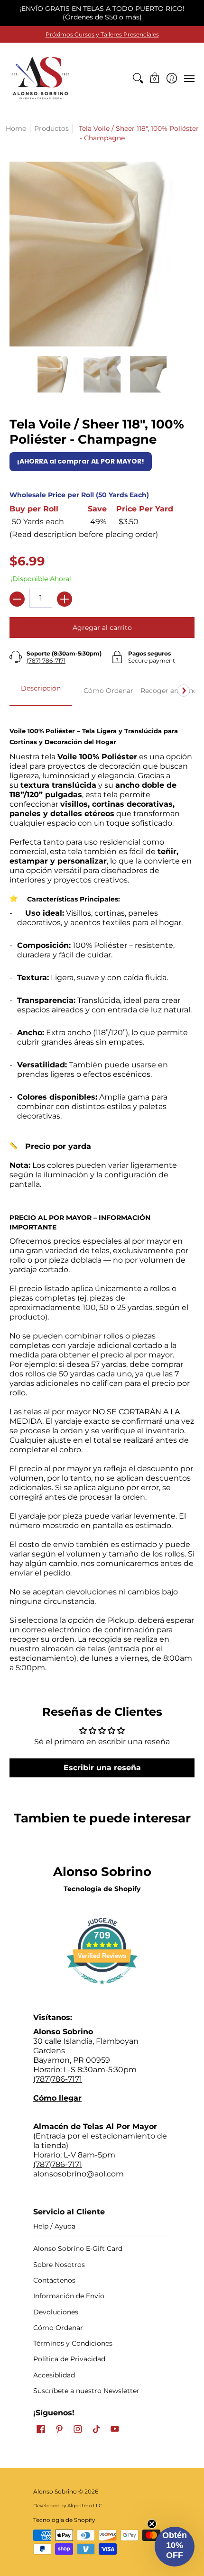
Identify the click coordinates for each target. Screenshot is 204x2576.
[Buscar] (138, 78)
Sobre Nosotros (59, 2265)
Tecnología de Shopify (102, 1889)
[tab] (41, 691)
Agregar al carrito (102, 628)
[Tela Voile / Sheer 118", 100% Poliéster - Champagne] (56, 374)
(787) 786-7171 (46, 660)
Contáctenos (54, 2280)
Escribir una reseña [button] (102, 1768)
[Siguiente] (184, 691)
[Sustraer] (17, 599)
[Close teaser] (152, 2524)
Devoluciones (56, 2312)
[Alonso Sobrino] (40, 78)
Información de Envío (69, 2296)
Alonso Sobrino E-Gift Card (78, 2248)
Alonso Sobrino (55, 2491)
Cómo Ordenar (58, 2328)
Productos (51, 128)
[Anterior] (20, 691)
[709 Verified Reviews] (102, 1989)
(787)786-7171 (58, 2079)
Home (16, 128)
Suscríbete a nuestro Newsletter (86, 2391)
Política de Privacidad (69, 2359)
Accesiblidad (54, 2375)
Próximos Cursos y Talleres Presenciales (102, 34)
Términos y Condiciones (73, 2343)
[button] (155, 78)
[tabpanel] (102, 1194)
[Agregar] (65, 599)
